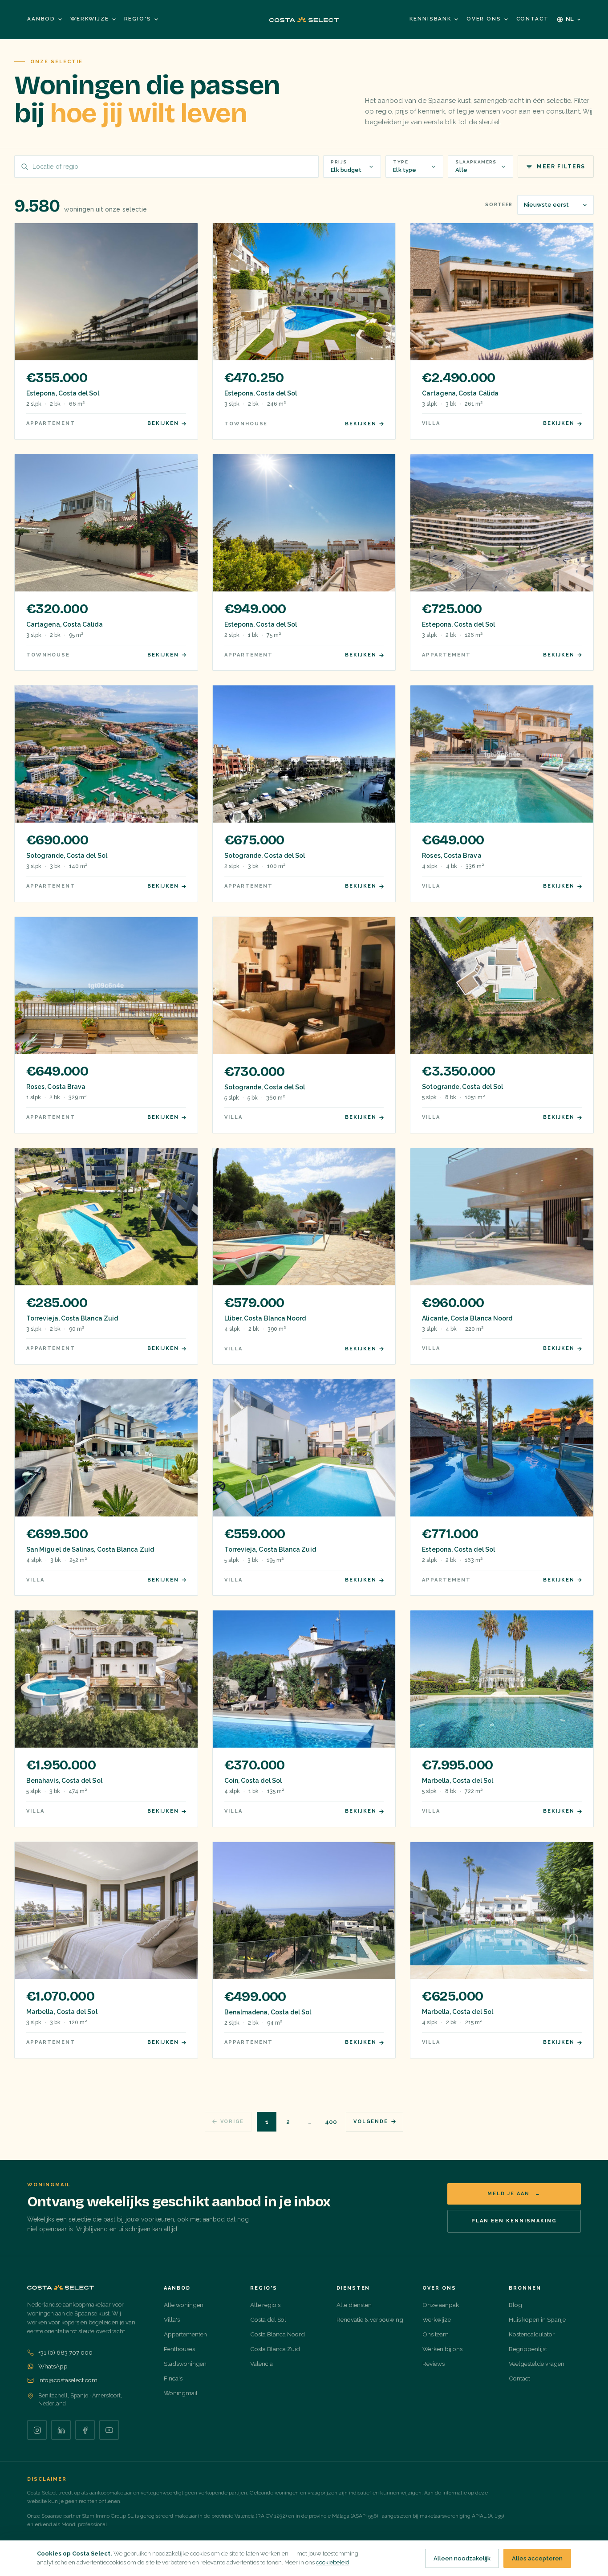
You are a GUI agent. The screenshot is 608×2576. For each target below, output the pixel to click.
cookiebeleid (333, 2562)
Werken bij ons (442, 2349)
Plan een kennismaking (514, 2221)
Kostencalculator (532, 2334)
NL (570, 19)
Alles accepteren (537, 2558)
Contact (533, 19)
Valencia (261, 2364)
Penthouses (179, 2349)
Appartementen (185, 2334)
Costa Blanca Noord (278, 2334)
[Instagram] (37, 2430)
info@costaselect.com (68, 2380)
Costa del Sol (268, 2319)
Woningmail (181, 2393)
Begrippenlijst (528, 2349)
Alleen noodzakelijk (462, 2558)
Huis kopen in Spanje (537, 2319)
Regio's (138, 19)
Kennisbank (430, 19)
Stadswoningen (185, 2364)
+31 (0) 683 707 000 (65, 2352)
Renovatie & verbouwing (370, 2319)
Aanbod (41, 19)
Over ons (484, 19)
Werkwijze (90, 19)
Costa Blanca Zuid (275, 2349)
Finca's (173, 2378)
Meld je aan (514, 2194)
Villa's (172, 2319)
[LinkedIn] (61, 2430)
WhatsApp (53, 2366)
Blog (515, 2305)
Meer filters (561, 167)
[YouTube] (109, 2430)
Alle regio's (265, 2305)
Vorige (232, 2122)
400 (331, 2122)
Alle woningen (184, 2305)
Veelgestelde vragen (537, 2364)
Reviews (434, 2364)
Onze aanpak (441, 2305)
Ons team (436, 2334)
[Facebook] (85, 2430)
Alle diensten (354, 2305)
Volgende (371, 2122)
